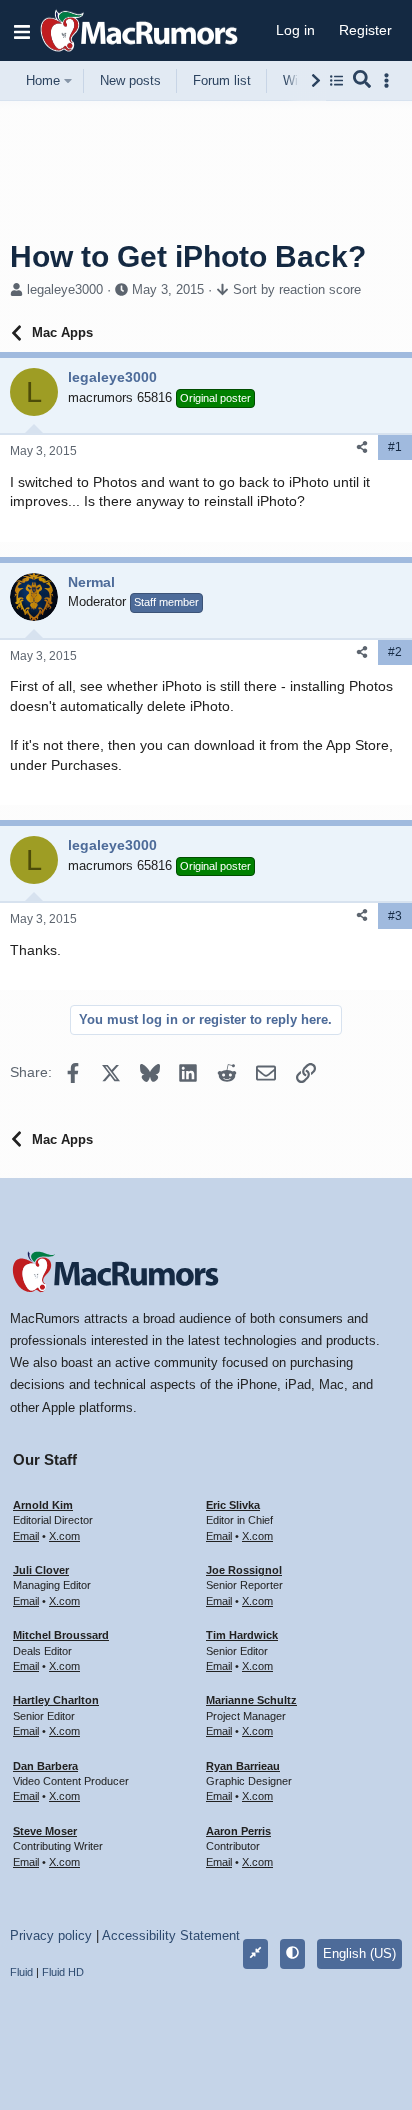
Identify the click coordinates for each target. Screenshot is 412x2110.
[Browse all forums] (336, 80)
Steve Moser (45, 1831)
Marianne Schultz (251, 1700)
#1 (395, 447)
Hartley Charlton (56, 1700)
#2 (395, 652)
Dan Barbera (45, 1766)
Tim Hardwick (242, 1635)
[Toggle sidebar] (390, 80)
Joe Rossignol (244, 1570)
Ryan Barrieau (243, 1766)
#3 (395, 916)
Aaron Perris (238, 1831)
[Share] (362, 447)
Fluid (21, 1972)
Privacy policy (51, 1935)
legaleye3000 (65, 289)
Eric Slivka (233, 1505)
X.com (64, 1536)
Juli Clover (41, 1570)
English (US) (359, 1953)
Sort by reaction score (297, 289)
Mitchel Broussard (61, 1635)
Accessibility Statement (171, 1935)
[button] (22, 31)
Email (26, 1536)
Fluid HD (63, 1972)
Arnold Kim (43, 1505)
